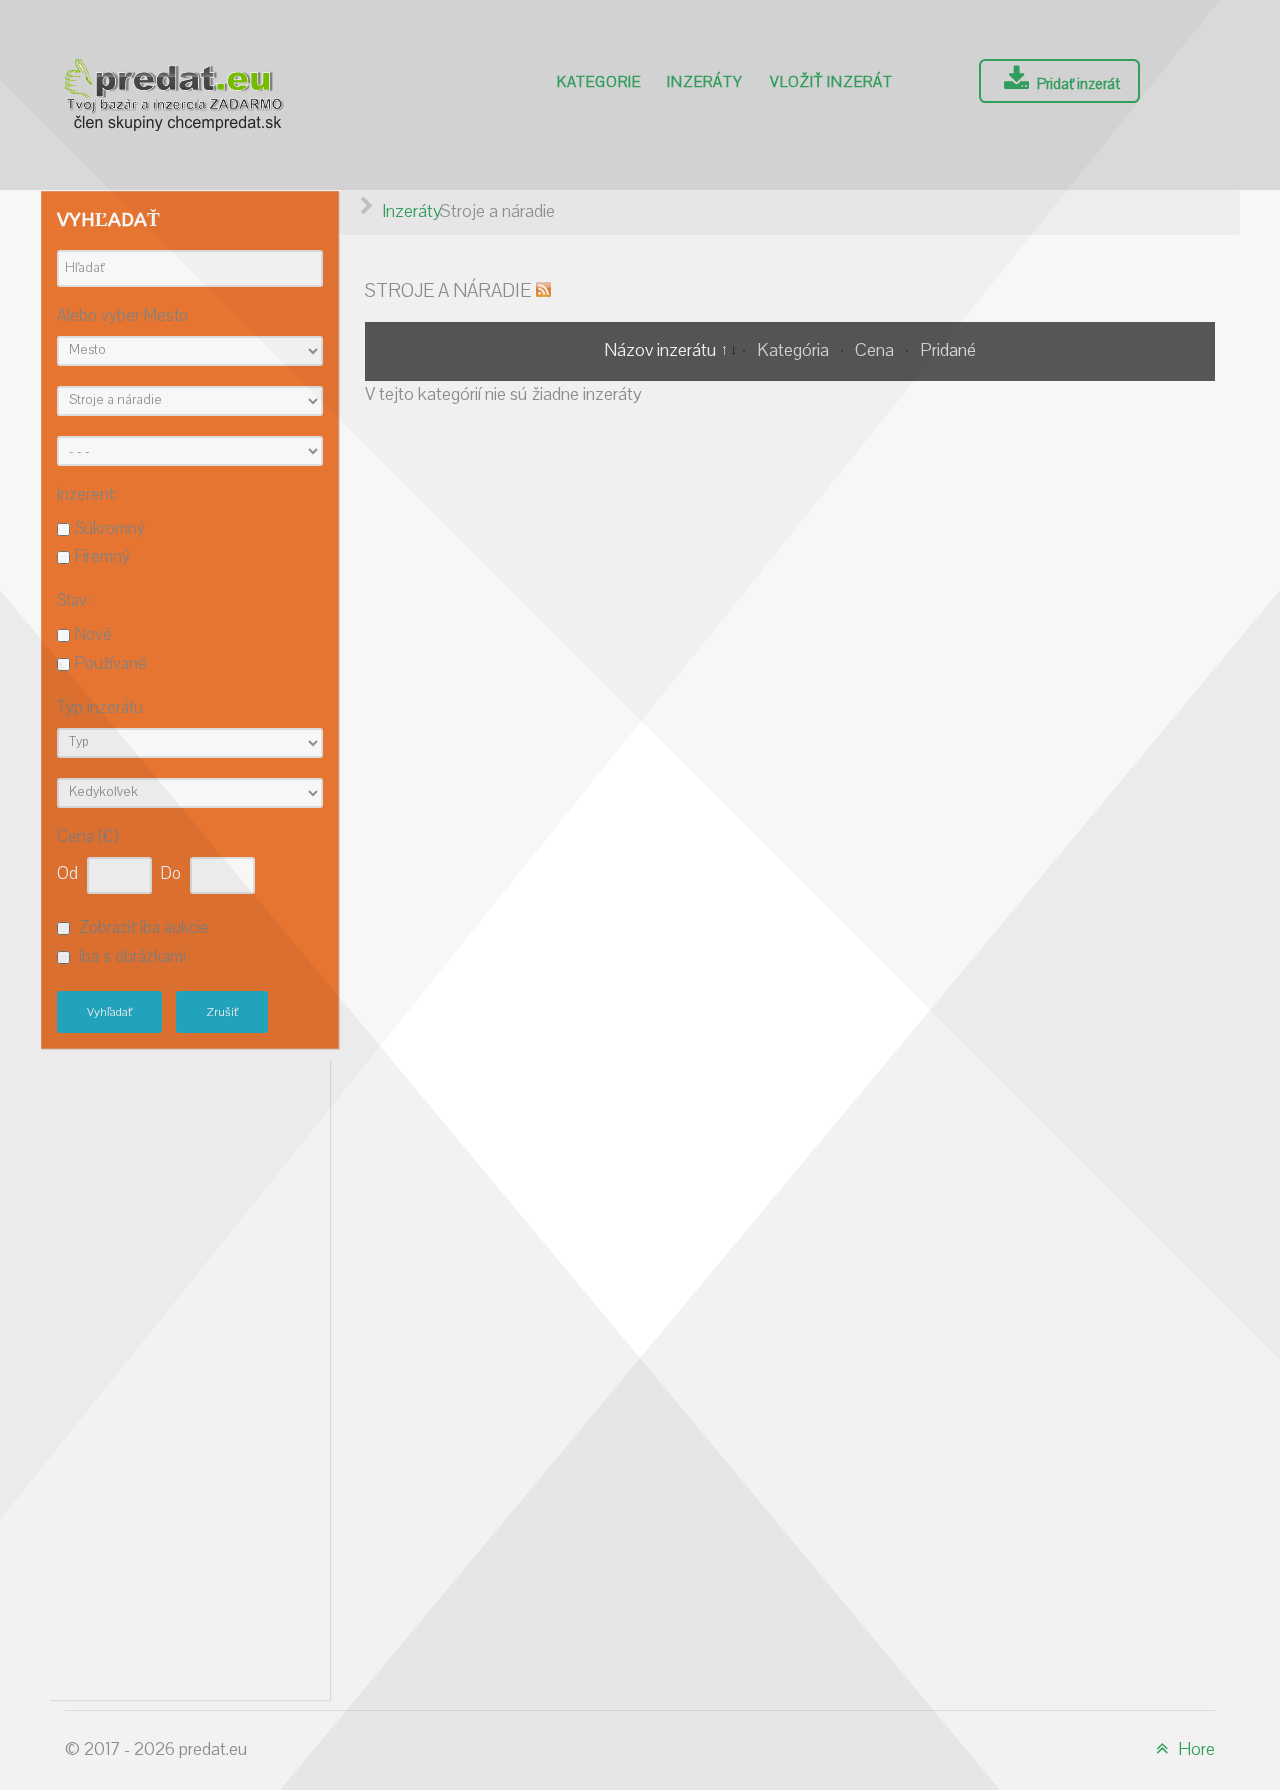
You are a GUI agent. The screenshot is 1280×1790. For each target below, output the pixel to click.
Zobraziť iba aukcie (144, 928)
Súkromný (110, 529)
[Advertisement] (190, 1375)
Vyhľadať (109, 1012)
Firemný (102, 557)
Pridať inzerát (1077, 84)
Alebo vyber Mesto (122, 316)
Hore (1194, 1749)
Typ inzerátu (100, 708)
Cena (876, 350)
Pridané (948, 350)
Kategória (795, 350)
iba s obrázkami (132, 957)
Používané (111, 664)
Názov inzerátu (662, 350)
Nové (93, 635)
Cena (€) (87, 837)
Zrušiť (222, 1012)
